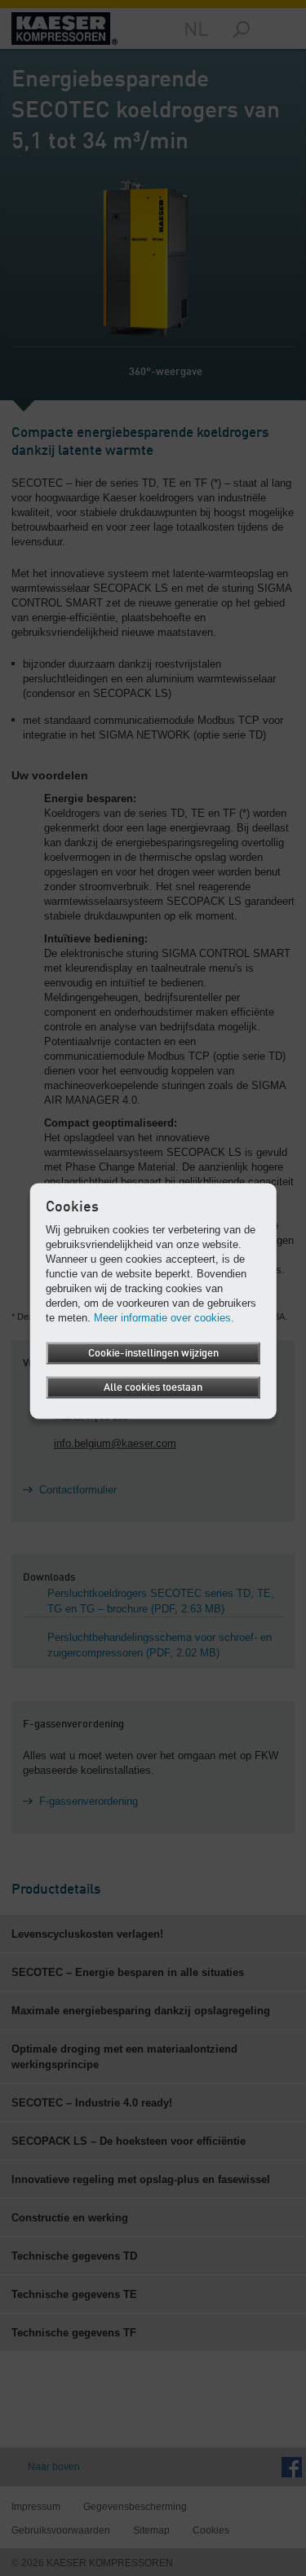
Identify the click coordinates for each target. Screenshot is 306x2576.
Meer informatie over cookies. (164, 1318)
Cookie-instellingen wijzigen (153, 1354)
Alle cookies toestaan (153, 1388)
